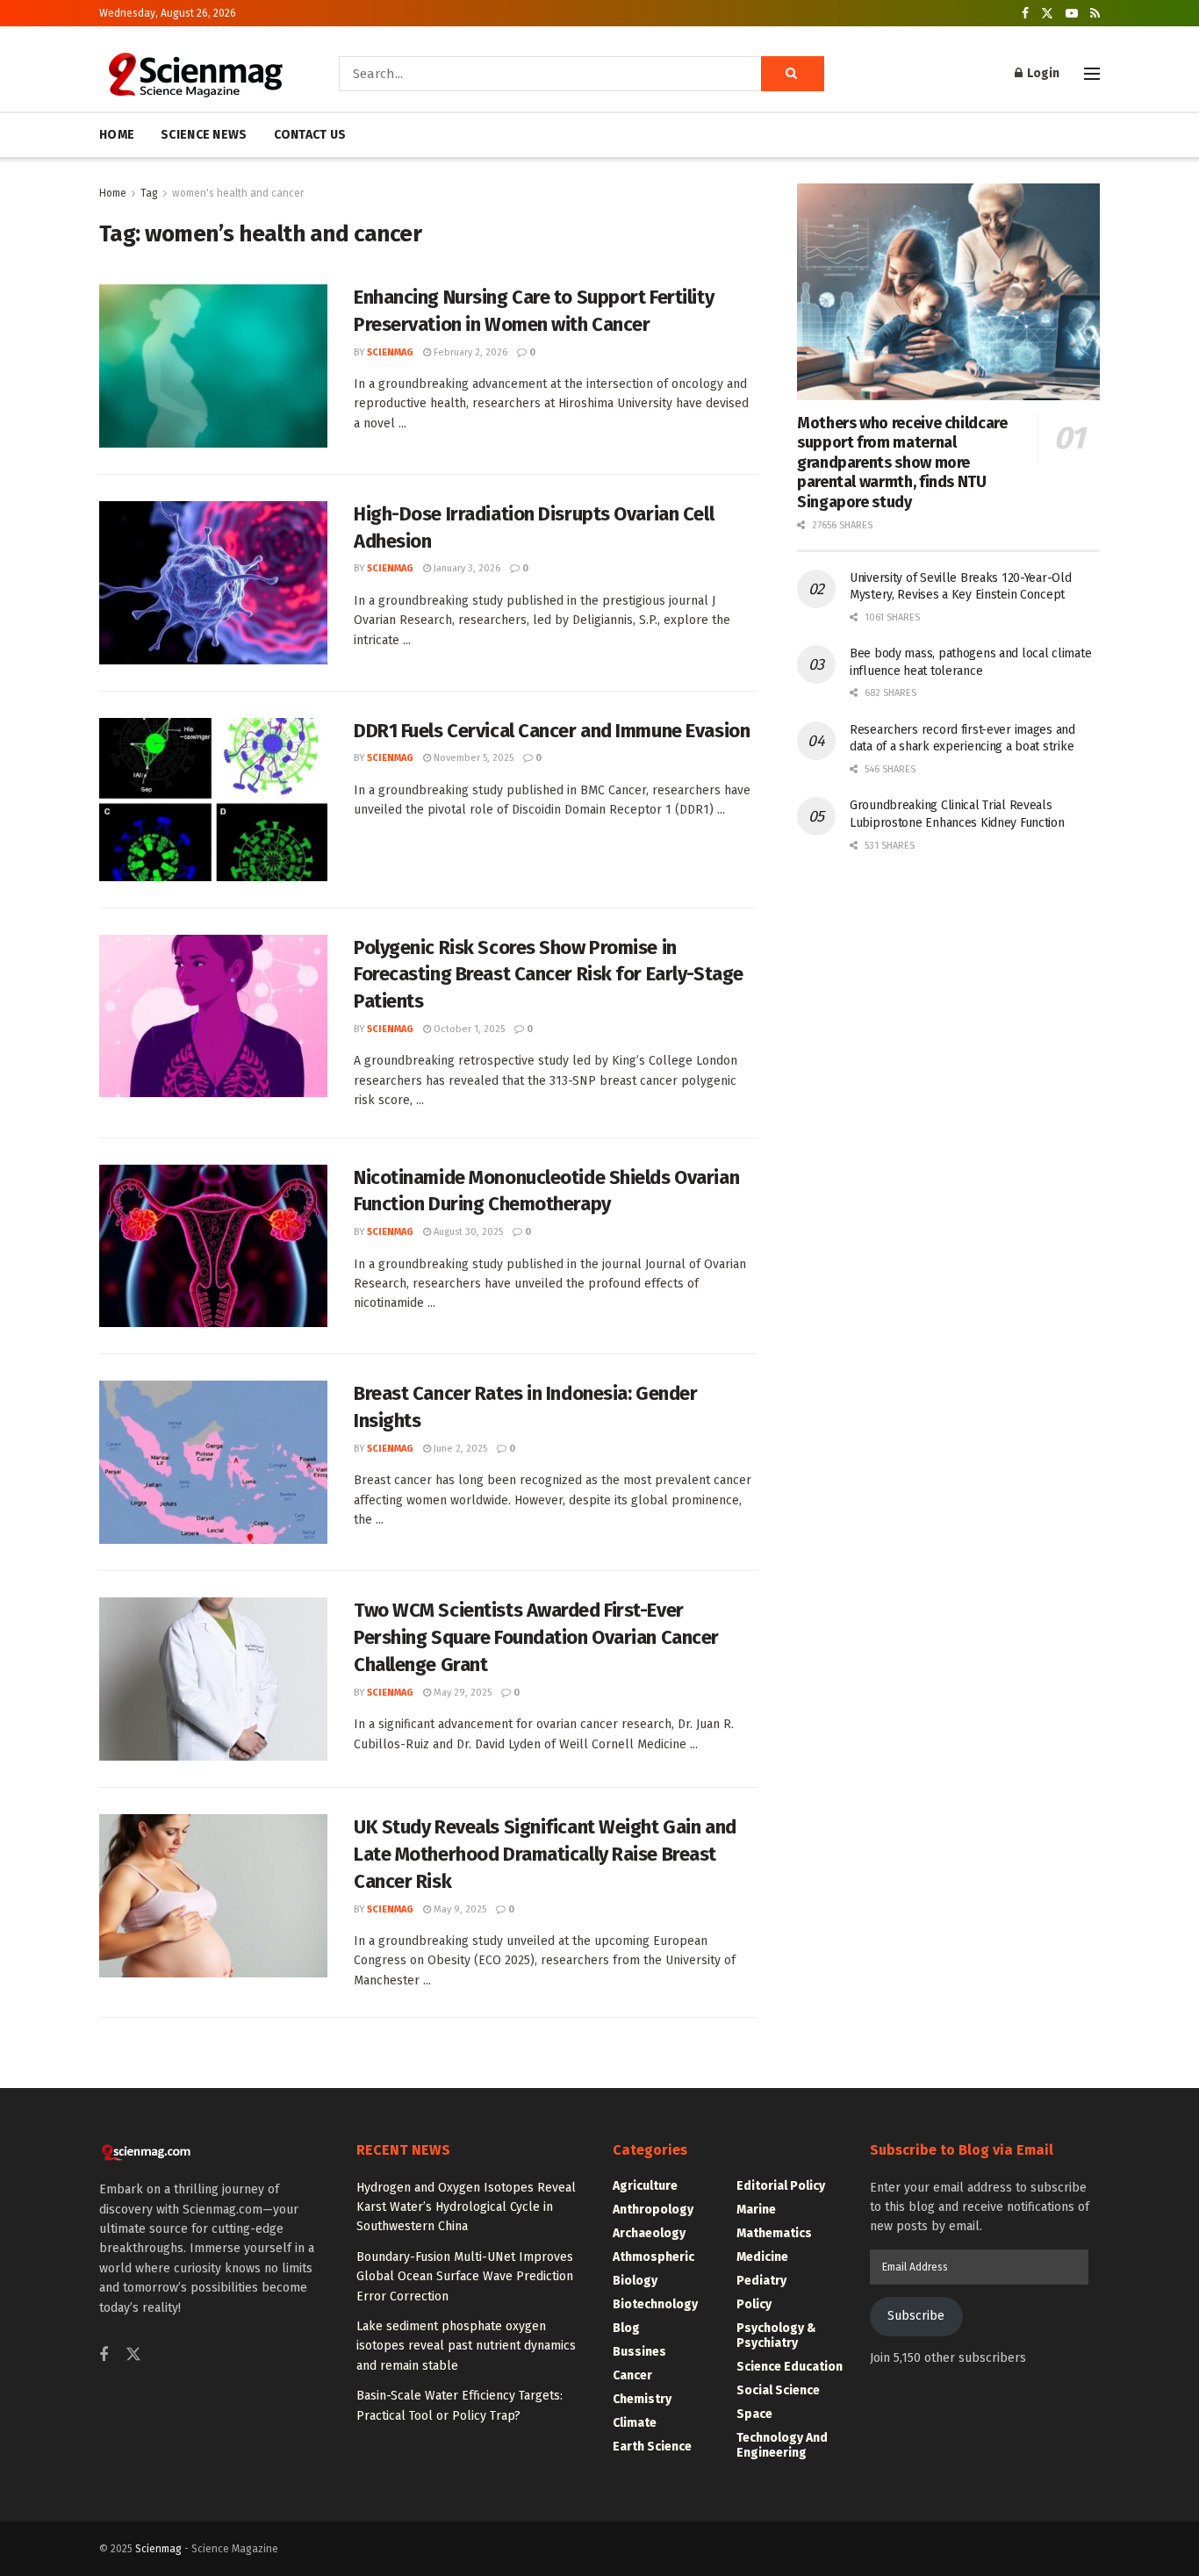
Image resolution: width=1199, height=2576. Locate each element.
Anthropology (653, 2210)
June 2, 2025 (459, 1449)
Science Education (790, 2367)
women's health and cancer (238, 193)
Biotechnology (655, 2304)
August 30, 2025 (467, 1232)
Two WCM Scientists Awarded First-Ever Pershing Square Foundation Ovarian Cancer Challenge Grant (536, 1637)
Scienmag (158, 2549)
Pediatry (761, 2281)
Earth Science (652, 2447)
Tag (149, 193)
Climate (635, 2423)
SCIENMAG (390, 352)
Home (113, 193)
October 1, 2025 (468, 1029)
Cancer (632, 2375)
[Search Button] (793, 74)
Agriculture (645, 2186)
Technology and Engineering (782, 2445)
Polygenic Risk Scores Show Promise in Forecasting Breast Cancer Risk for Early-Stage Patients (549, 975)
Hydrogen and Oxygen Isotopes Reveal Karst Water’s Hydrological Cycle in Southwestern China (466, 2207)
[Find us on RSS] (1095, 14)
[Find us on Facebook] (1025, 14)
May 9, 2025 (459, 1909)
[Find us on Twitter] (1047, 14)
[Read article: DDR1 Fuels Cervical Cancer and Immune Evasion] (213, 800)
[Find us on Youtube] (1072, 14)
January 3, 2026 (466, 568)
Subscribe (916, 2316)
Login (1042, 73)
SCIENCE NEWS (204, 135)
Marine (756, 2210)
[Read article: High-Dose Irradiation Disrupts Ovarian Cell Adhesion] (213, 583)
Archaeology (649, 2233)
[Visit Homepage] (194, 74)
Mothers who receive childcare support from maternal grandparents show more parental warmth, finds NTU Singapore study (902, 463)
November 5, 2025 (472, 758)
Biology (635, 2281)
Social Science (778, 2390)
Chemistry (642, 2399)
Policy (754, 2304)
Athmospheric (653, 2257)
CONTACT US (310, 135)
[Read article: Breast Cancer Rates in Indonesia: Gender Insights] (213, 1462)
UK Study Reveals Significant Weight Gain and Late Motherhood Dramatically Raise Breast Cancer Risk (545, 1854)
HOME (117, 135)
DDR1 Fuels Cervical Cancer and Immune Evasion (552, 731)
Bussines (639, 2352)
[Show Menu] (1092, 74)
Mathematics (774, 2233)
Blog (626, 2328)
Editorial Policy (781, 2186)
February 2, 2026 (469, 352)
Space (754, 2414)
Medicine (762, 2257)
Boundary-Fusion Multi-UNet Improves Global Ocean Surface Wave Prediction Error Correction (465, 2277)
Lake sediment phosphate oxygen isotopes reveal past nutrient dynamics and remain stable (466, 2346)
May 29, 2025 (461, 1693)
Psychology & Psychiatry (776, 2336)
